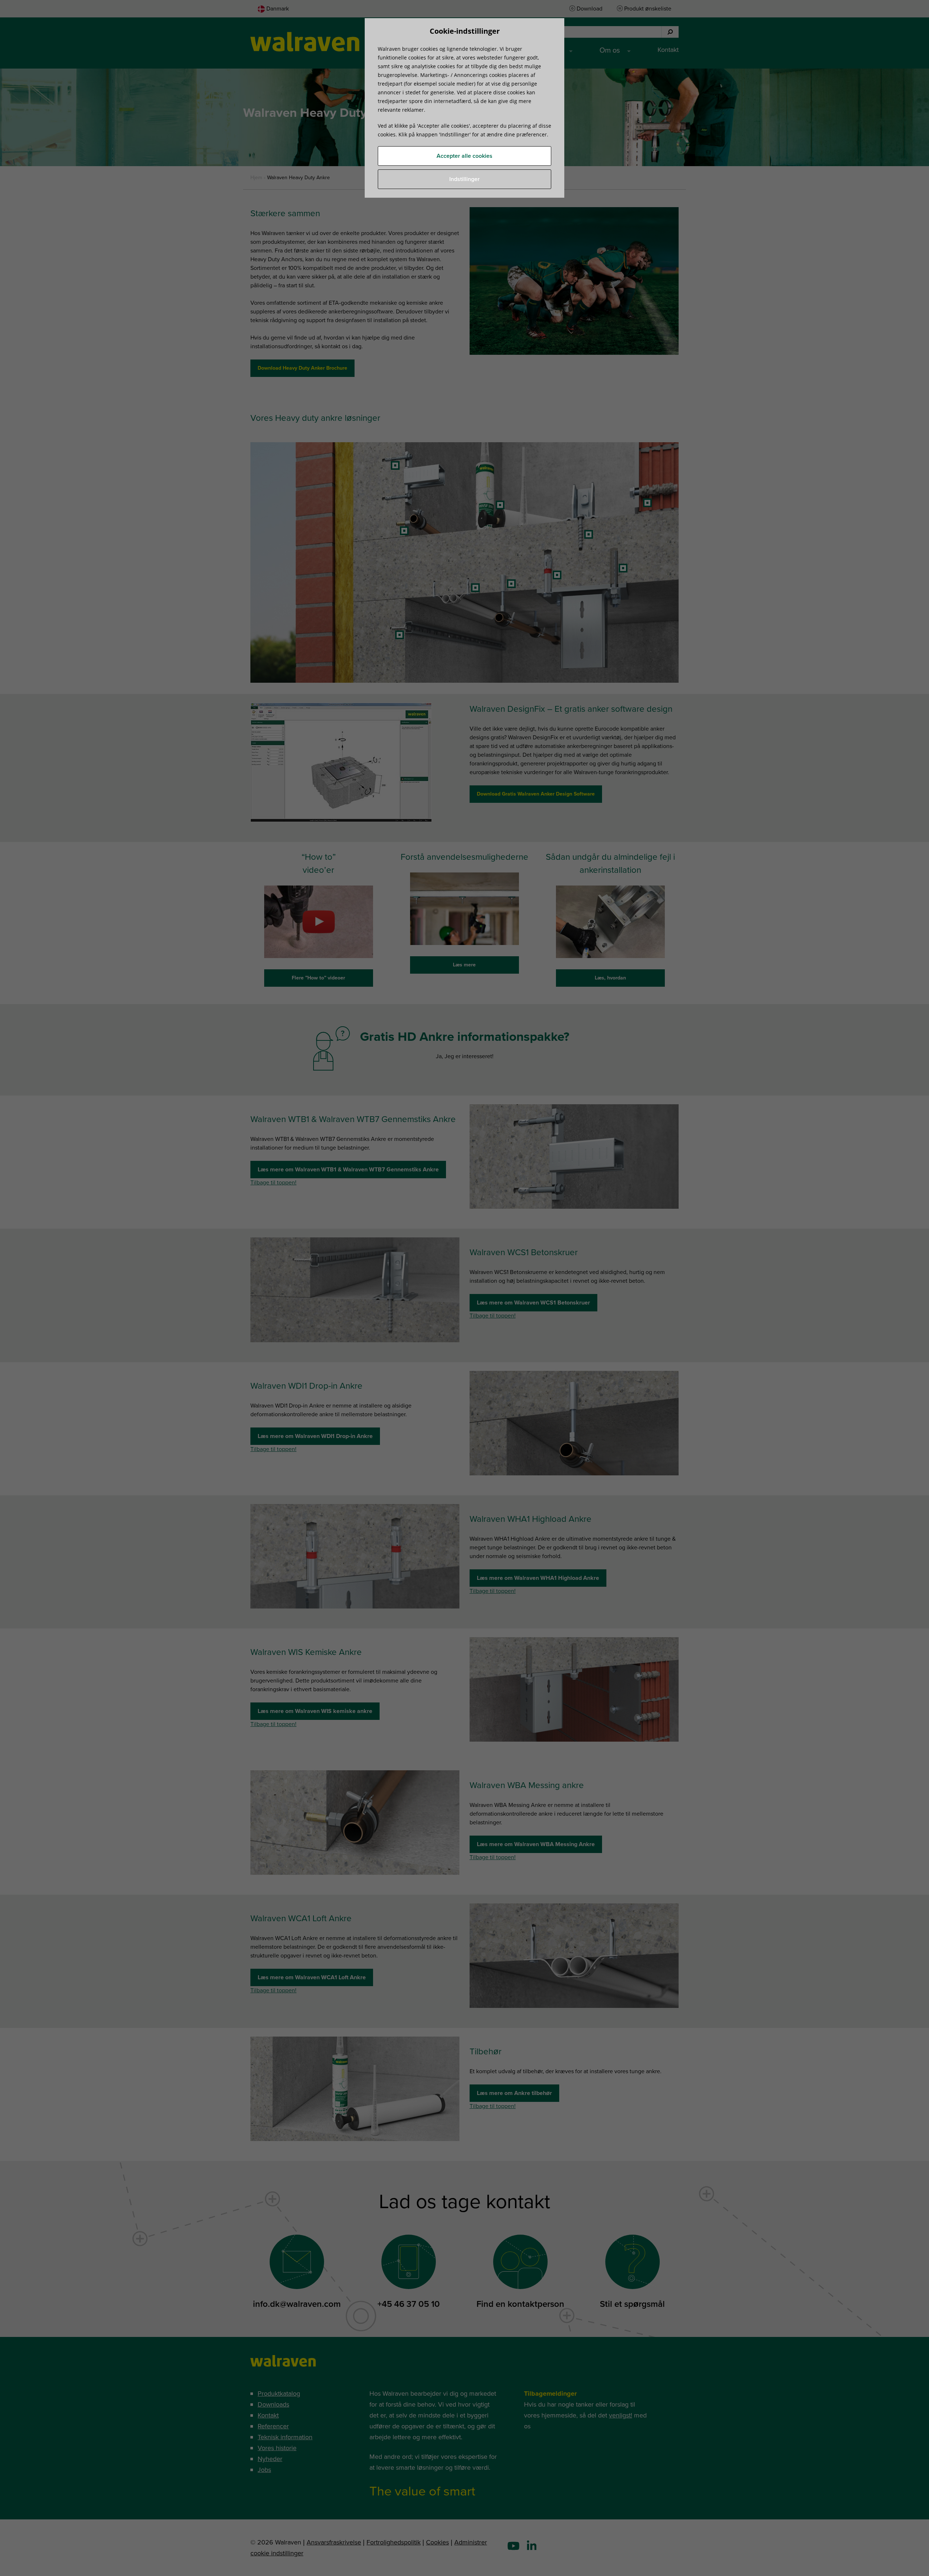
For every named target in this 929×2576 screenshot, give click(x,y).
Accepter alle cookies (464, 156)
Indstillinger (464, 179)
